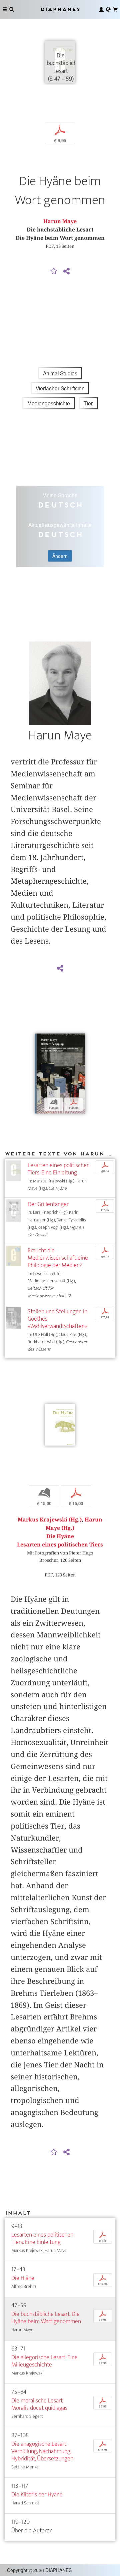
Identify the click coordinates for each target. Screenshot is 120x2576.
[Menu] (5, 9)
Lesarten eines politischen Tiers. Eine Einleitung (59, 1169)
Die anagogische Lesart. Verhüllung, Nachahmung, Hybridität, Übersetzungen (42, 2451)
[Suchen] (12, 9)
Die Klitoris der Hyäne (37, 2495)
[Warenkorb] (115, 9)
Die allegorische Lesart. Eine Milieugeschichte (44, 2361)
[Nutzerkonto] (101, 9)
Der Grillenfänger (48, 1204)
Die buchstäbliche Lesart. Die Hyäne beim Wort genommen (46, 2318)
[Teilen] (66, 271)
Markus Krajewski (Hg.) (50, 1520)
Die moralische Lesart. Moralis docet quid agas (39, 2404)
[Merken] (54, 271)
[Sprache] (108, 9)
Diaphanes (60, 9)
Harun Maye (60, 221)
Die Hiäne (23, 2278)
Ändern (60, 556)
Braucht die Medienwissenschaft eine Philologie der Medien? (58, 1258)
